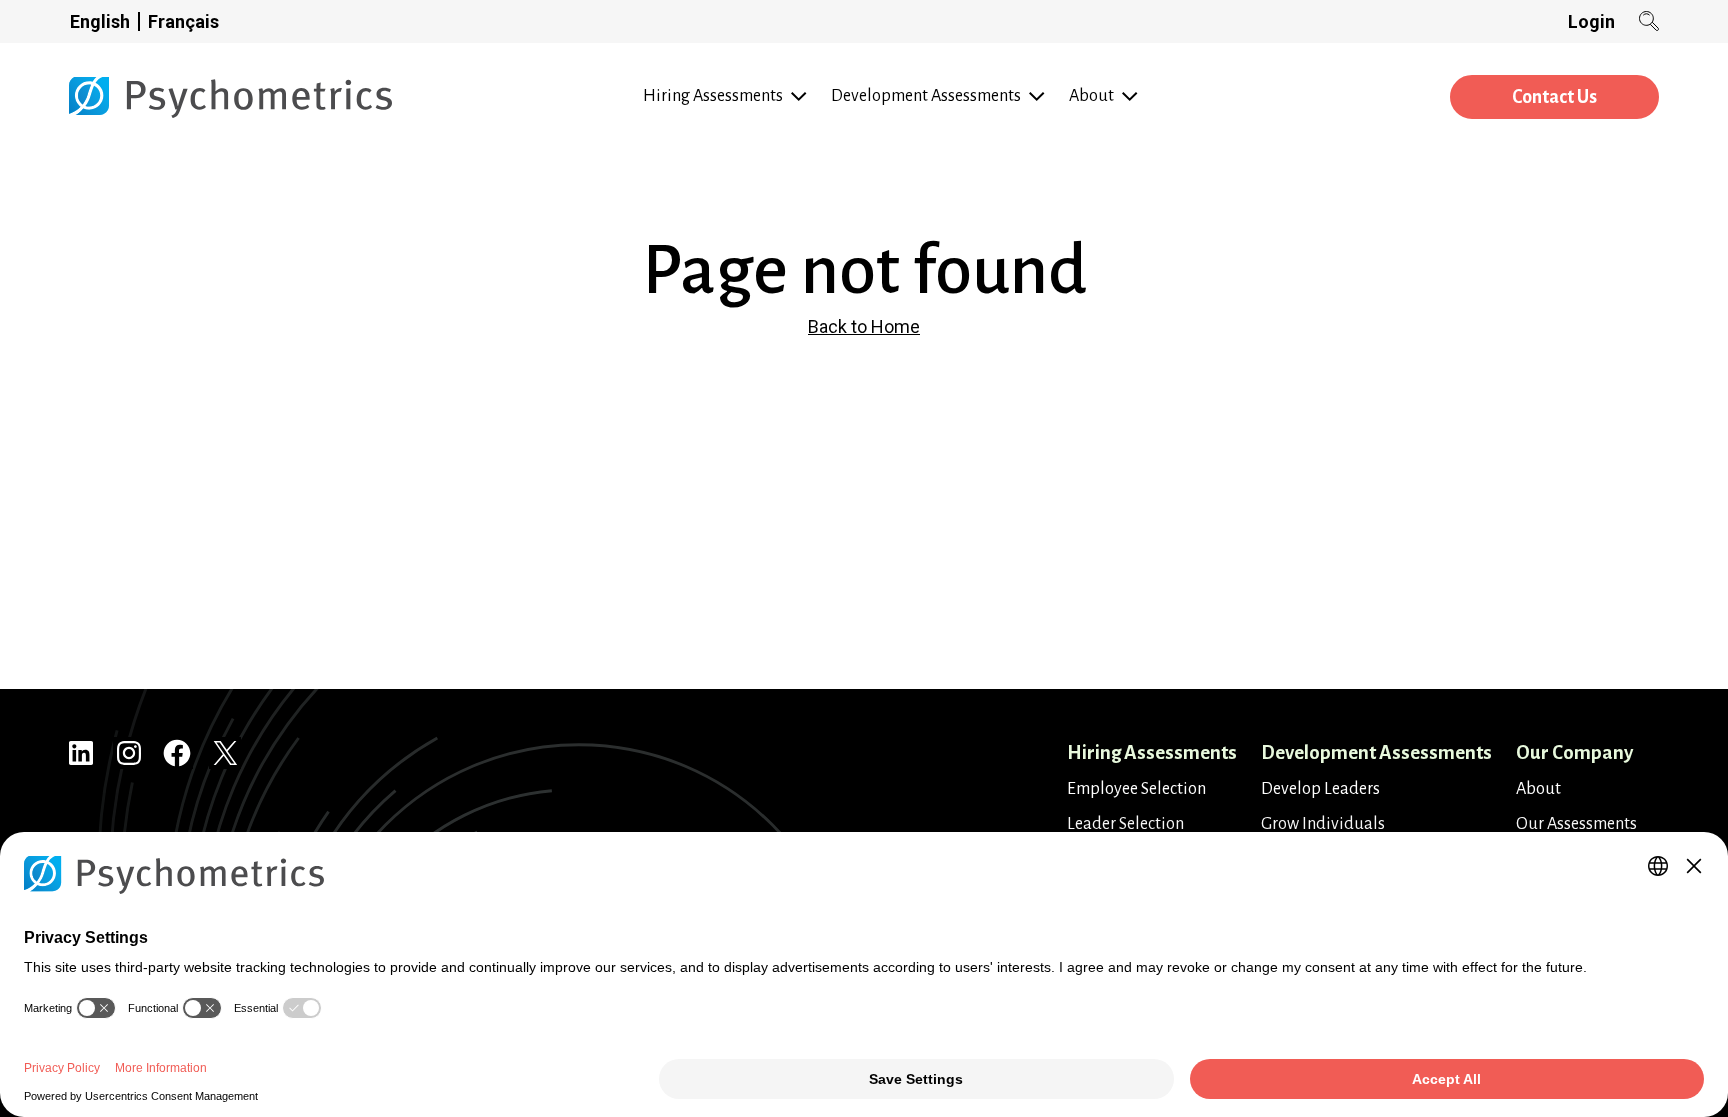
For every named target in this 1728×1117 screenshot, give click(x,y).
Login (1591, 21)
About (1538, 789)
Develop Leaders (1320, 789)
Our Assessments (1576, 824)
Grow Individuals (1323, 824)
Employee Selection (1136, 789)
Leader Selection (1125, 824)
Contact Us (1554, 97)
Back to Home (864, 326)
